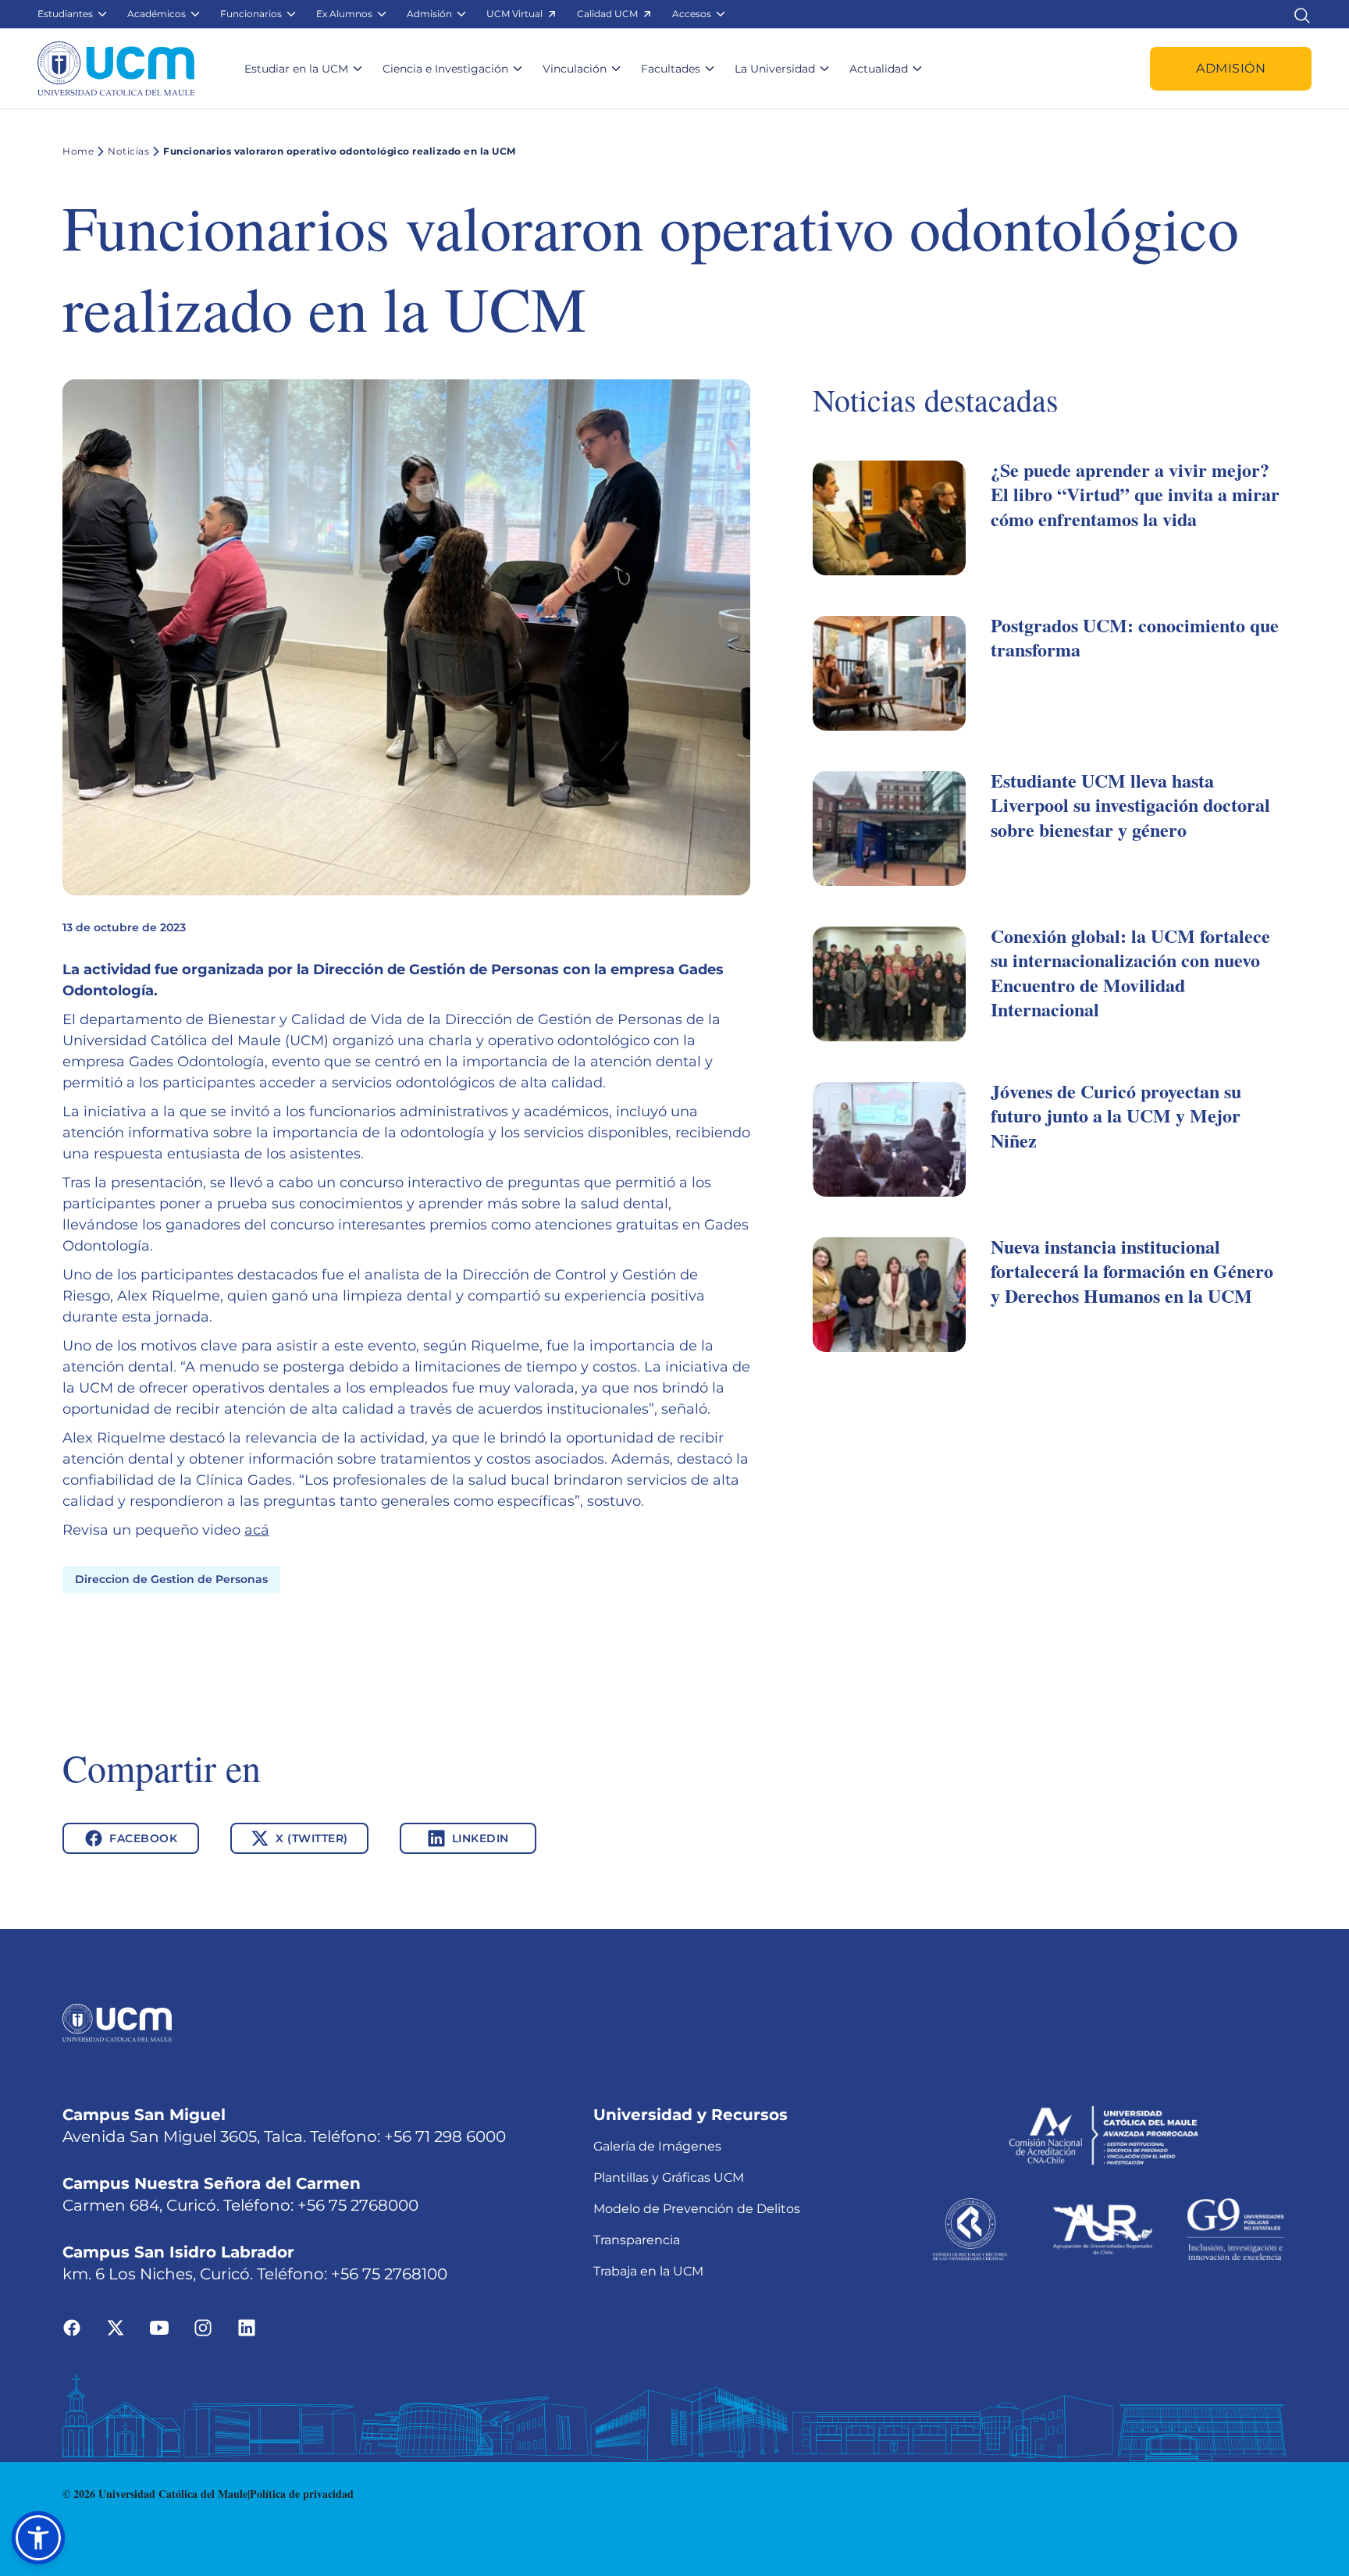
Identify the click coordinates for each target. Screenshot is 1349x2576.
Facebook (143, 1838)
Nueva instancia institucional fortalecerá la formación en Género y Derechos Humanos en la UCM (1132, 1270)
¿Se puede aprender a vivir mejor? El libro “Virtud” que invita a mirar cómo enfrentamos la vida (1135, 494)
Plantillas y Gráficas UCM (669, 2178)
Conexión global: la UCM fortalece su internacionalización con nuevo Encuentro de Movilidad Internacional (1130, 972)
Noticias (128, 151)
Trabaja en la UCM (648, 2271)
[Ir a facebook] (72, 2327)
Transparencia (637, 2240)
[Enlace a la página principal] (116, 69)
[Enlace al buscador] (1302, 14)
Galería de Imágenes (657, 2146)
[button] (73, 14)
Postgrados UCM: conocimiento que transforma (1135, 637)
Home (78, 151)
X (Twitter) (312, 1838)
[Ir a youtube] (159, 2327)
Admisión (1231, 68)
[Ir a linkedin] (247, 2327)
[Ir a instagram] (203, 2327)
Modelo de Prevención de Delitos (697, 2209)
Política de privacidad (302, 2494)
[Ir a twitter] (116, 2327)
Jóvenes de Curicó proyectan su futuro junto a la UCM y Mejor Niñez (1116, 1115)
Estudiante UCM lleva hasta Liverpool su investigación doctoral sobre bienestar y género (1130, 804)
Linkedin (481, 1838)
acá (257, 1530)
